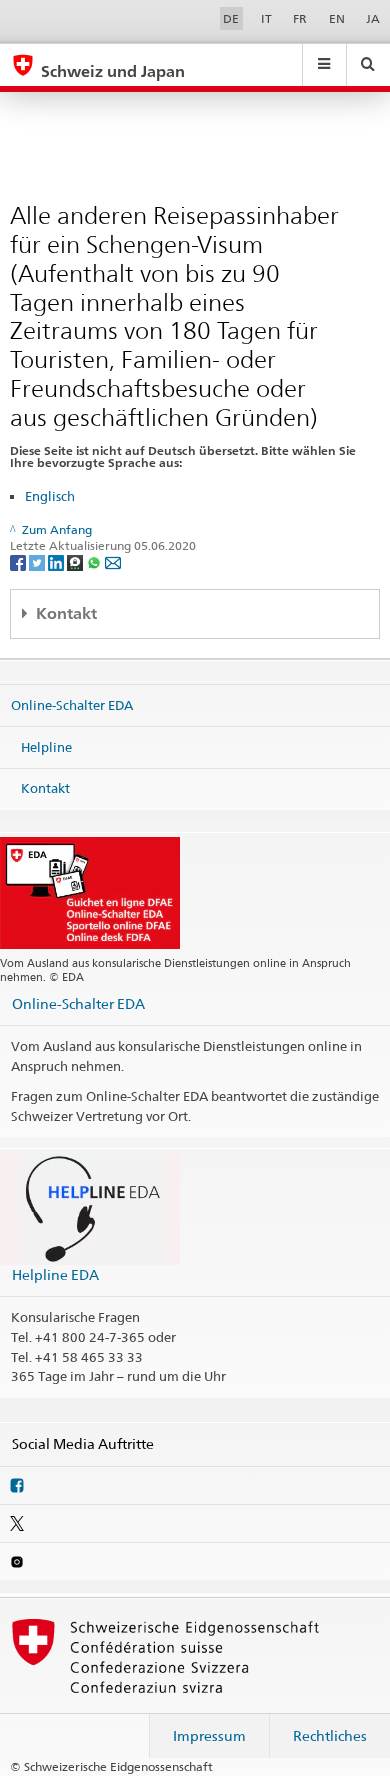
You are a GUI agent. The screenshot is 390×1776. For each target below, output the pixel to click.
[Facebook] (19, 561)
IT (266, 18)
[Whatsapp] (95, 561)
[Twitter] (38, 561)
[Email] (113, 561)
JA (373, 18)
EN (337, 18)
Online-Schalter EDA (72, 705)
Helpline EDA (55, 1274)
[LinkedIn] (57, 561)
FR (300, 18)
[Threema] (76, 561)
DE (231, 18)
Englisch (50, 496)
